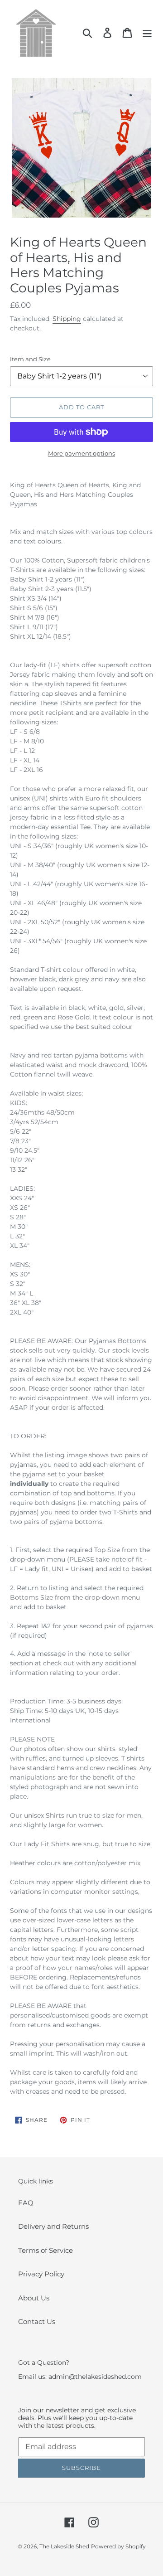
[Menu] (147, 33)
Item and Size (30, 359)
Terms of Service (46, 2250)
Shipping (67, 319)
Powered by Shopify (118, 2546)
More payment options (81, 453)
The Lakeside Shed (64, 2546)
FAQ (26, 2203)
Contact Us (37, 2321)
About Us (34, 2298)
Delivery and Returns (53, 2226)
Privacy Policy (41, 2274)
